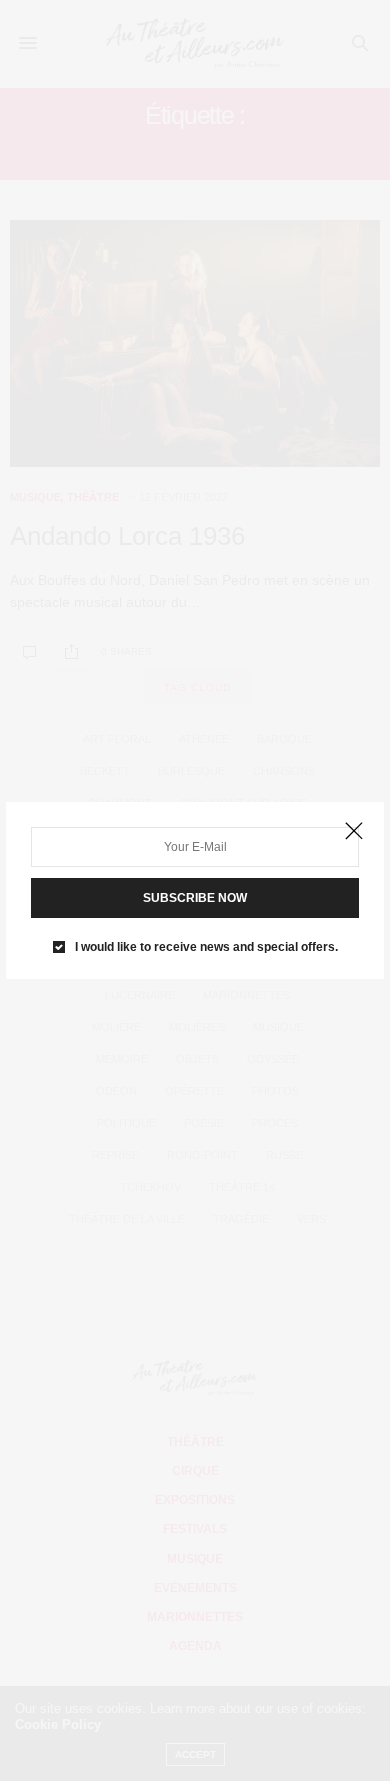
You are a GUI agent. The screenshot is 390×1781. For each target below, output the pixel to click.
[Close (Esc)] (354, 832)
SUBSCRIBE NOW (195, 898)
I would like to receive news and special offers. (206, 947)
